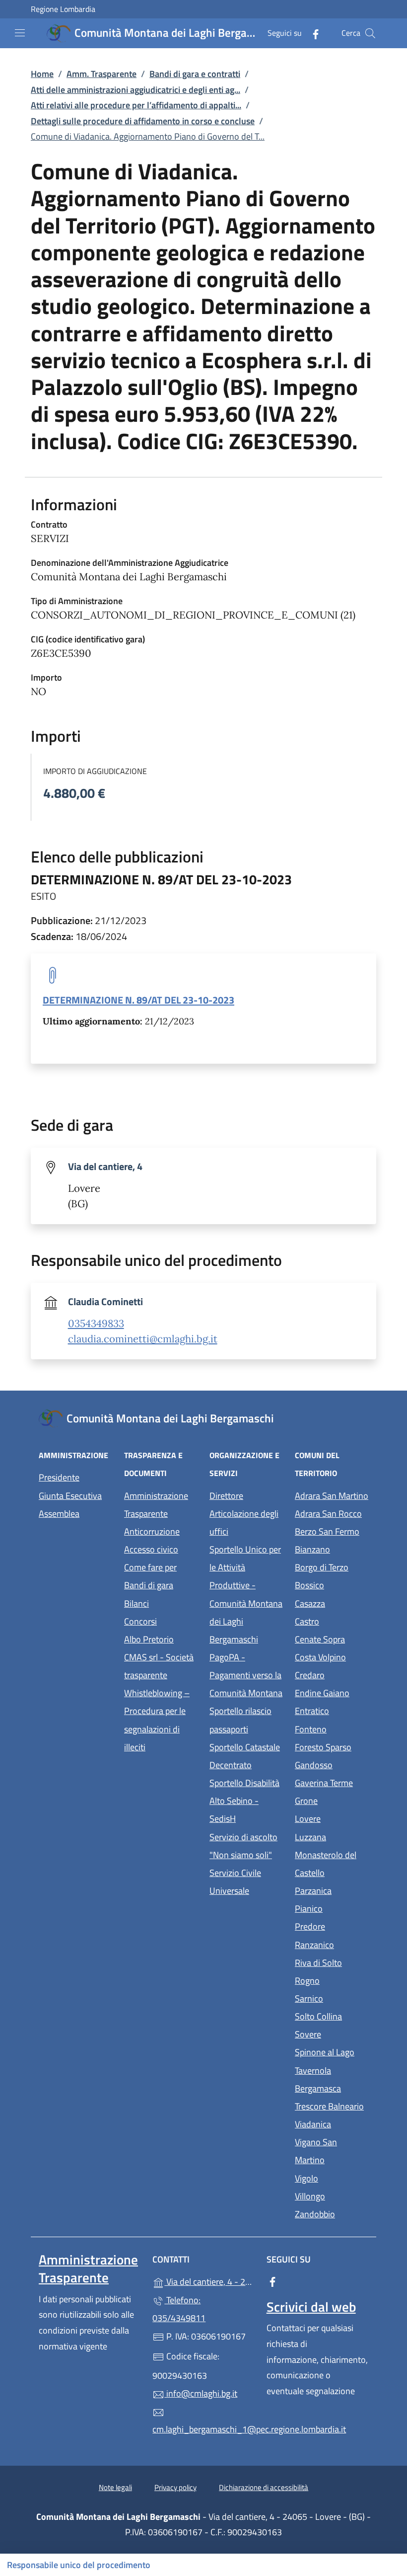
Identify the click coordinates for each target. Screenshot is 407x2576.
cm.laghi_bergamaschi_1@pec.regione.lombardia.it (203, 2429)
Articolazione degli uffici (244, 1522)
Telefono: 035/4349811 (179, 2309)
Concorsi (140, 1621)
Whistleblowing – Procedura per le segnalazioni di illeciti (161, 1720)
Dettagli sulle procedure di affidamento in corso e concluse (143, 121)
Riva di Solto (332, 1962)
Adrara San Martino (332, 1495)
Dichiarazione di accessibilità (264, 2487)
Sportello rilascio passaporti (240, 1720)
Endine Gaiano (332, 1692)
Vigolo (332, 2177)
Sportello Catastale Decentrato (245, 1756)
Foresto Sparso (332, 1746)
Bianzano (332, 1548)
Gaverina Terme (332, 1782)
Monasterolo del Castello (332, 1864)
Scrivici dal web (311, 2307)
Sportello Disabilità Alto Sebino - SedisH (244, 1801)
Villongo (332, 2195)
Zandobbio (332, 2213)
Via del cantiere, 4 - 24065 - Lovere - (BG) (209, 2281)
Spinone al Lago (332, 2051)
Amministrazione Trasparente (156, 1505)
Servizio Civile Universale (246, 1882)
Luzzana (310, 1837)
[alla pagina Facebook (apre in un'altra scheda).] (312, 33)
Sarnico (332, 1997)
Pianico (332, 1908)
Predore (332, 1925)
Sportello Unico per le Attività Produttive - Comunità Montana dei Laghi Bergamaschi (246, 1594)
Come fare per (150, 1567)
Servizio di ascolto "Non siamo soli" (243, 1846)
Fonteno (332, 1728)
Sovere (332, 2033)
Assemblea (59, 1514)
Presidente (59, 1477)
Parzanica (332, 1890)
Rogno (332, 1980)
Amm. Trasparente (102, 74)
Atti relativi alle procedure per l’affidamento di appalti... (136, 105)
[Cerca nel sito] (370, 33)
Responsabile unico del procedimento (79, 2565)
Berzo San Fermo (332, 1530)
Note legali (115, 2487)
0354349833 (96, 1324)
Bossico (332, 1584)
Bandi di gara (149, 1585)
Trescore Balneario (332, 2105)
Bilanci (136, 1603)
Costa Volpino (332, 1656)
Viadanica (332, 2123)
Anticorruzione (152, 1531)
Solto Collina (332, 2015)
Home (42, 74)
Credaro (332, 1674)
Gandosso (332, 1764)
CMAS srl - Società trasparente (161, 1666)
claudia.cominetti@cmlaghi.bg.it (143, 1339)
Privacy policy (175, 2487)
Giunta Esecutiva (70, 1496)
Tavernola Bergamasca (332, 2079)
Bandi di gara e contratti (195, 74)
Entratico (332, 1710)
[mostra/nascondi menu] (20, 33)
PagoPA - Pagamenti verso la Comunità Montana (246, 1675)
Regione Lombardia (63, 9)
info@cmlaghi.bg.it (201, 2393)
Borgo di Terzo (332, 1566)
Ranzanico (332, 1944)
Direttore (226, 1496)
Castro (332, 1620)
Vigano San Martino (332, 2151)
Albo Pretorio (161, 1638)
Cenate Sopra (332, 1638)
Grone (332, 1800)
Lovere (332, 1818)
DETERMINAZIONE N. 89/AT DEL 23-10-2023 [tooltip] (138, 1000)
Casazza (332, 1602)
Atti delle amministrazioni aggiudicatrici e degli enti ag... (136, 90)
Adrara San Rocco (332, 1513)
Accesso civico (151, 1549)
